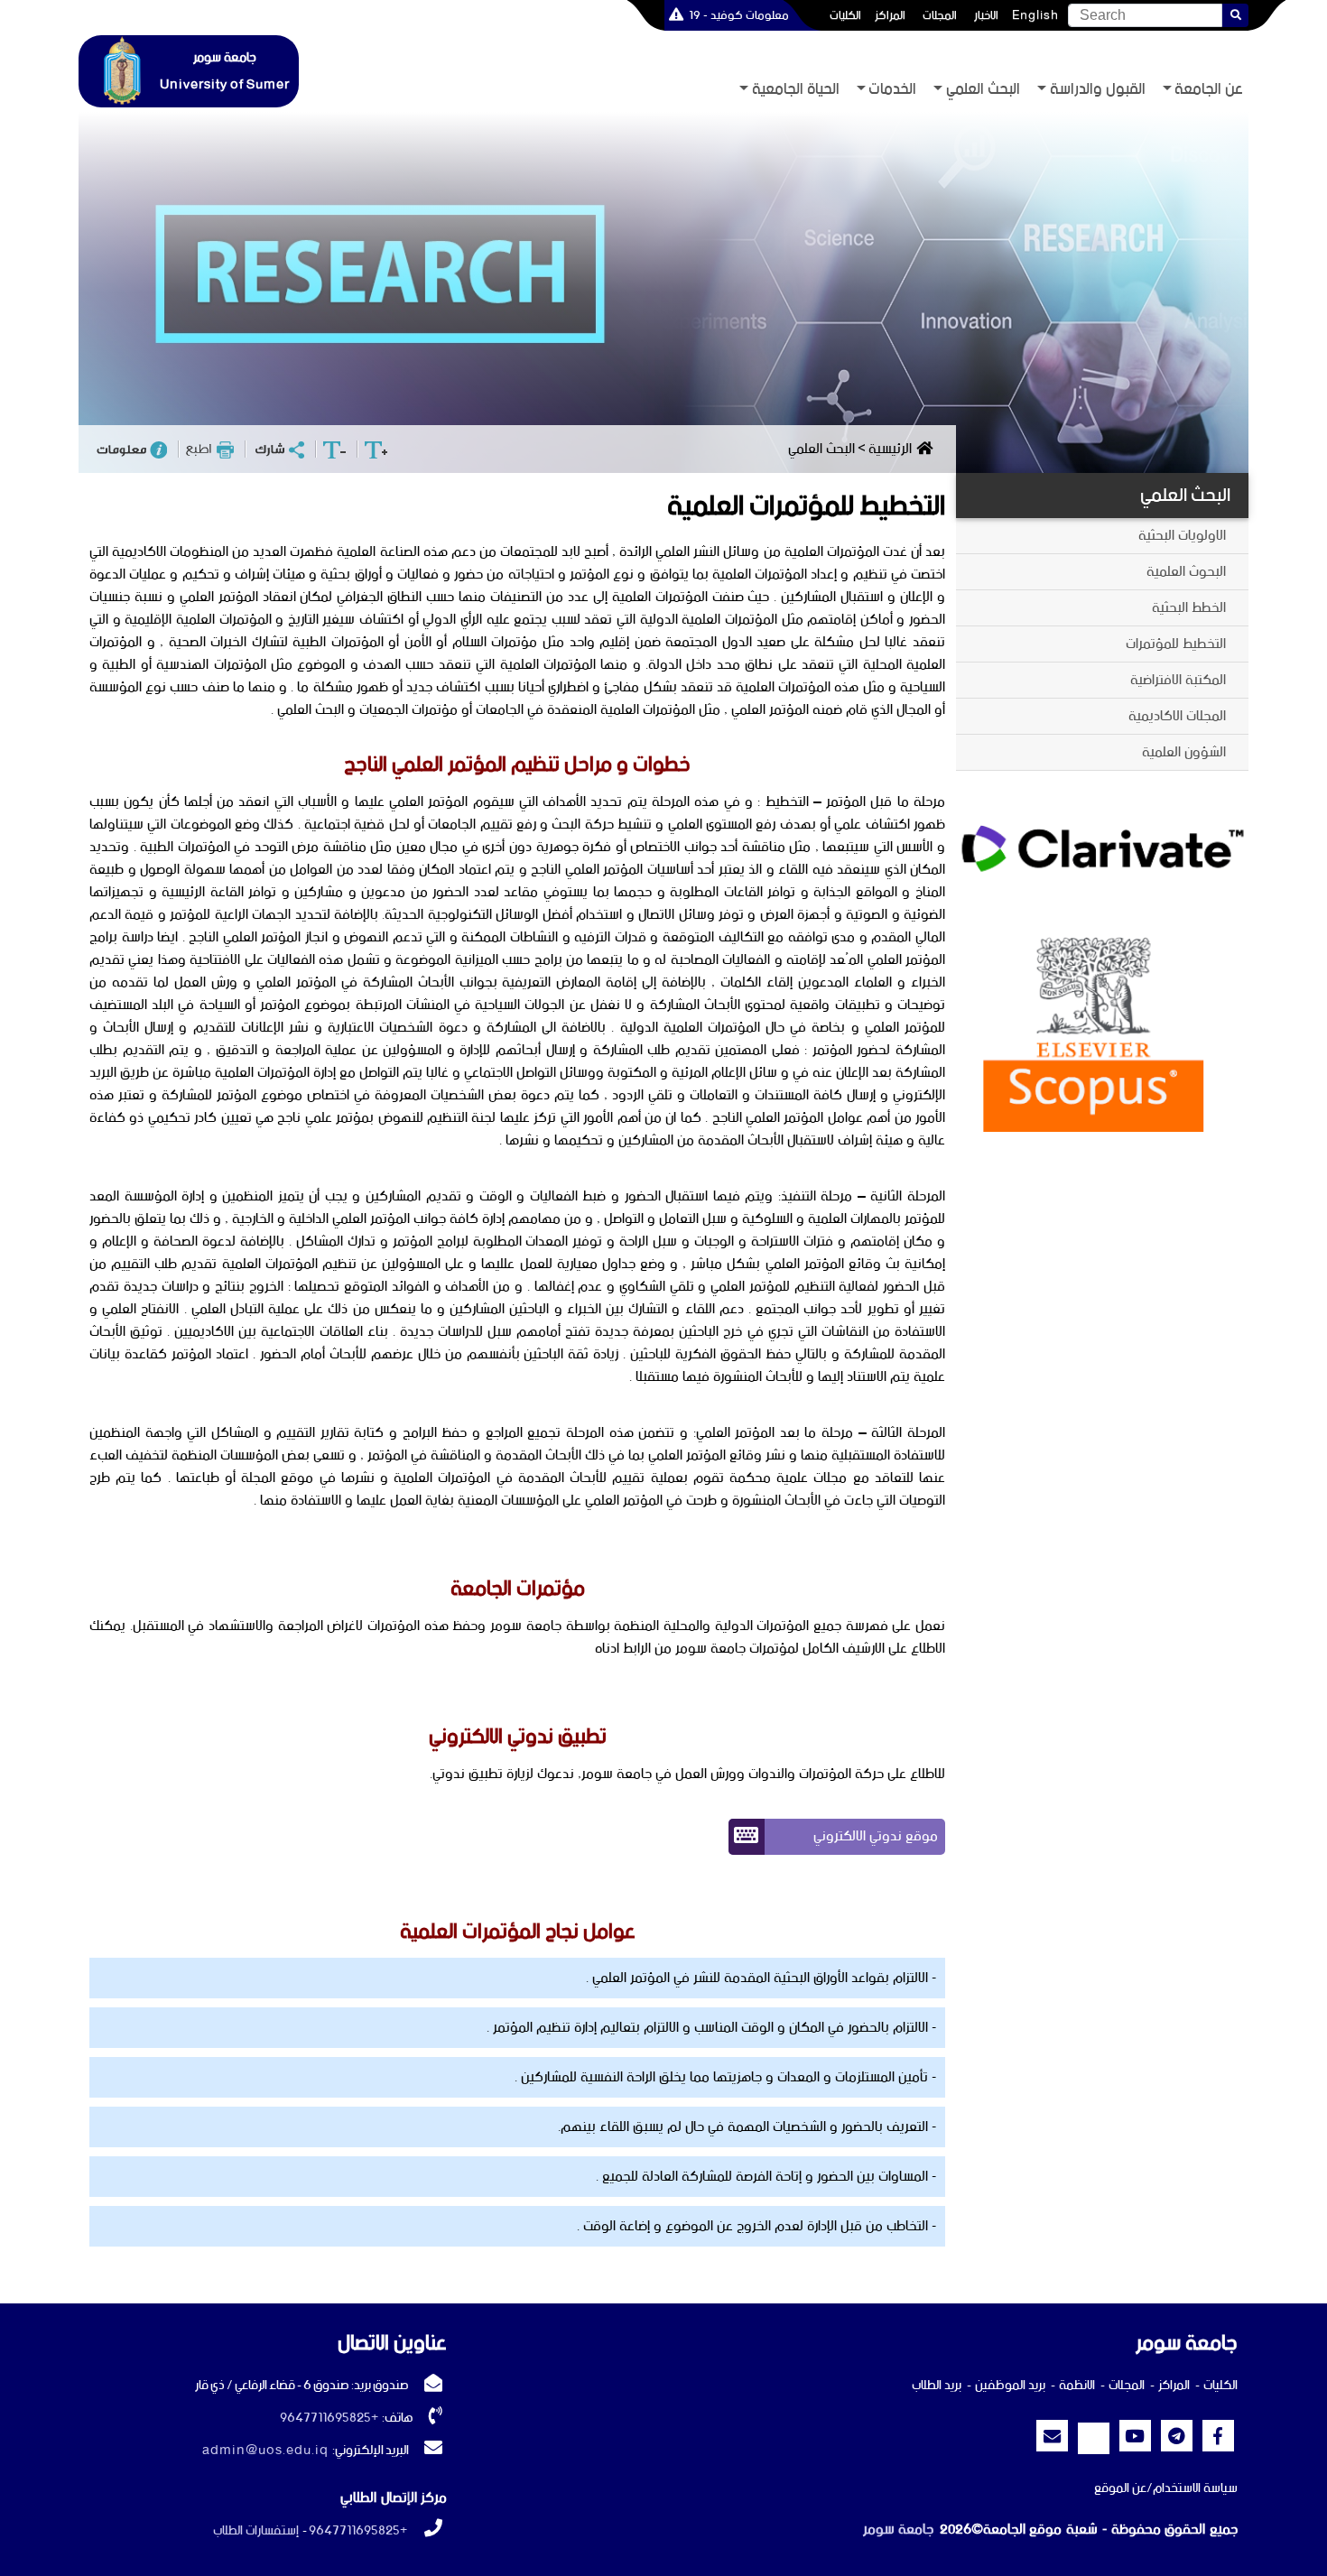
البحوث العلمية (1186, 572)
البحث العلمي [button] (983, 90)
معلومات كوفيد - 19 (739, 15)
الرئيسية (890, 449)
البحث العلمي (1185, 496)
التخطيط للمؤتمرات (1176, 644)
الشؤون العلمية (1184, 752)
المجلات (940, 15)
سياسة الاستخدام (1195, 2488)
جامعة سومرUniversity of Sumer (225, 71)
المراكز (890, 15)
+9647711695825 (329, 2418)
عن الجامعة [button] (1209, 90)
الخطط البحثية (1189, 608)
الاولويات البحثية (1182, 536)
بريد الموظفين (1010, 2386)
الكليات (845, 15)
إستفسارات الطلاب (256, 2531)
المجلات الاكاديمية (1177, 716)
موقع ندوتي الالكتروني (876, 1836)
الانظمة (1077, 2386)
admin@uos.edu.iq (265, 2451)
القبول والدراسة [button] (1098, 90)
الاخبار (986, 15)
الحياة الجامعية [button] (796, 90)
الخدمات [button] (892, 90)
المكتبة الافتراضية (1178, 680)
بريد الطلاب (937, 2386)
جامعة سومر (898, 2530)
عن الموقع (1120, 2488)
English (1035, 15)
